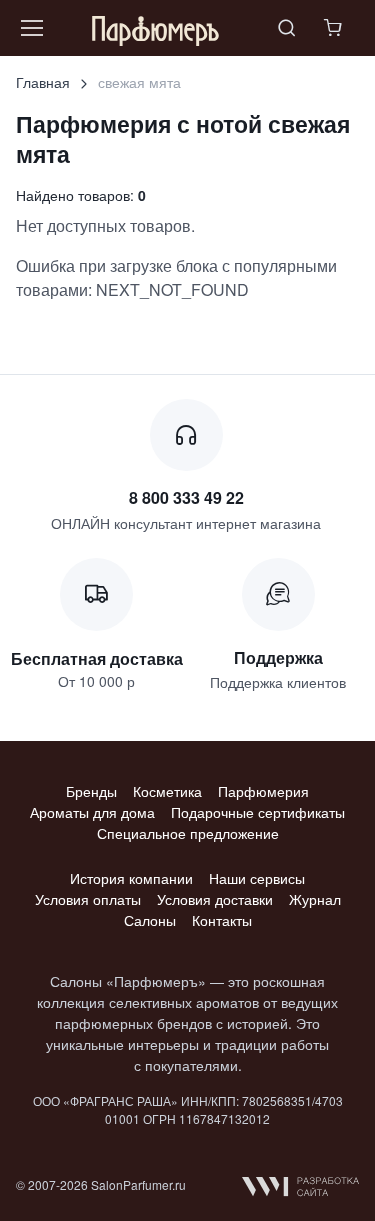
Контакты (222, 920)
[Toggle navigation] (31, 28)
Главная (43, 82)
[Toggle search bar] (287, 28)
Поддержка (278, 657)
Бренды (91, 791)
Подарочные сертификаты (258, 812)
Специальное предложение (188, 833)
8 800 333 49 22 (186, 497)
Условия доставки (215, 899)
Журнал (315, 899)
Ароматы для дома (92, 812)
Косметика (167, 791)
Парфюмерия (263, 791)
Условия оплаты (88, 899)
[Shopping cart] (335, 28)
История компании (131, 878)
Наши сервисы (257, 878)
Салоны (150, 920)
